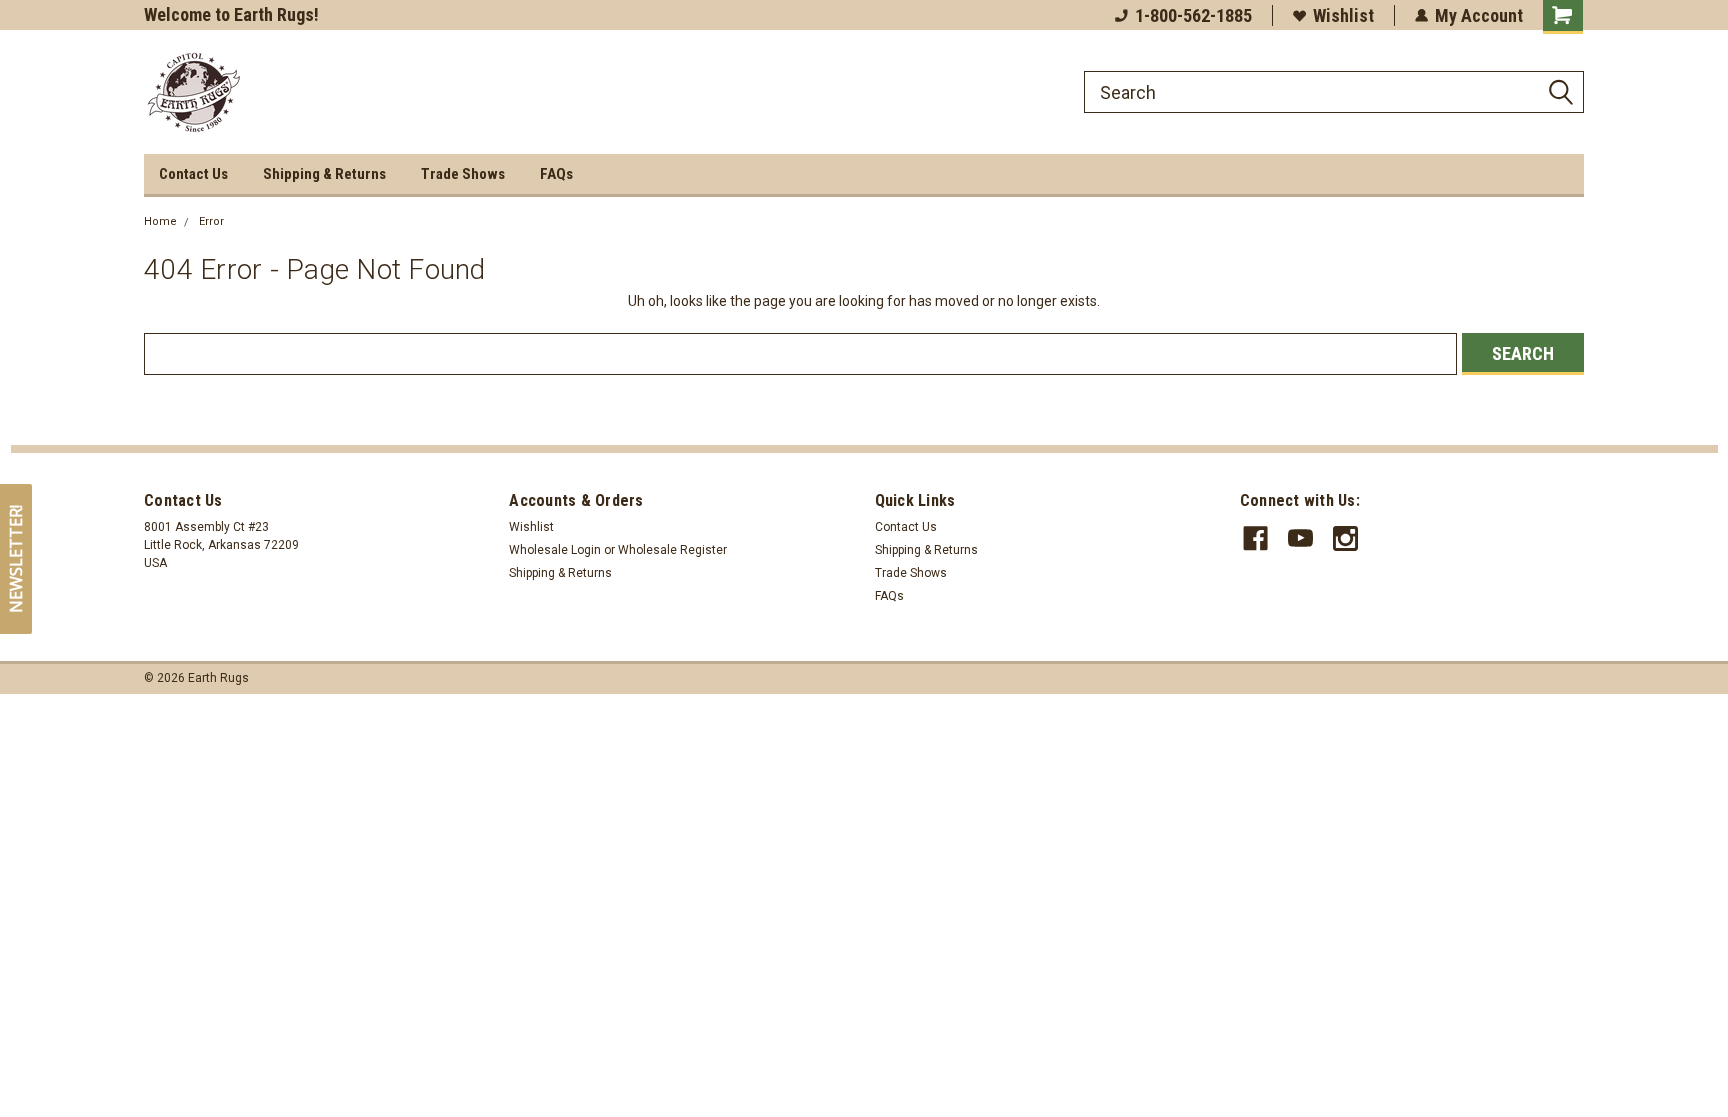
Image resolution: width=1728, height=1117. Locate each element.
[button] (16, 559)
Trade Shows (463, 174)
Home (160, 221)
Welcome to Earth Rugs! (231, 14)
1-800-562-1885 (1193, 15)
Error (211, 221)
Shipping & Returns (324, 174)
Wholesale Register (672, 550)
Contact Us (193, 174)
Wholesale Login (555, 550)
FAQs (556, 174)
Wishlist (1343, 15)
